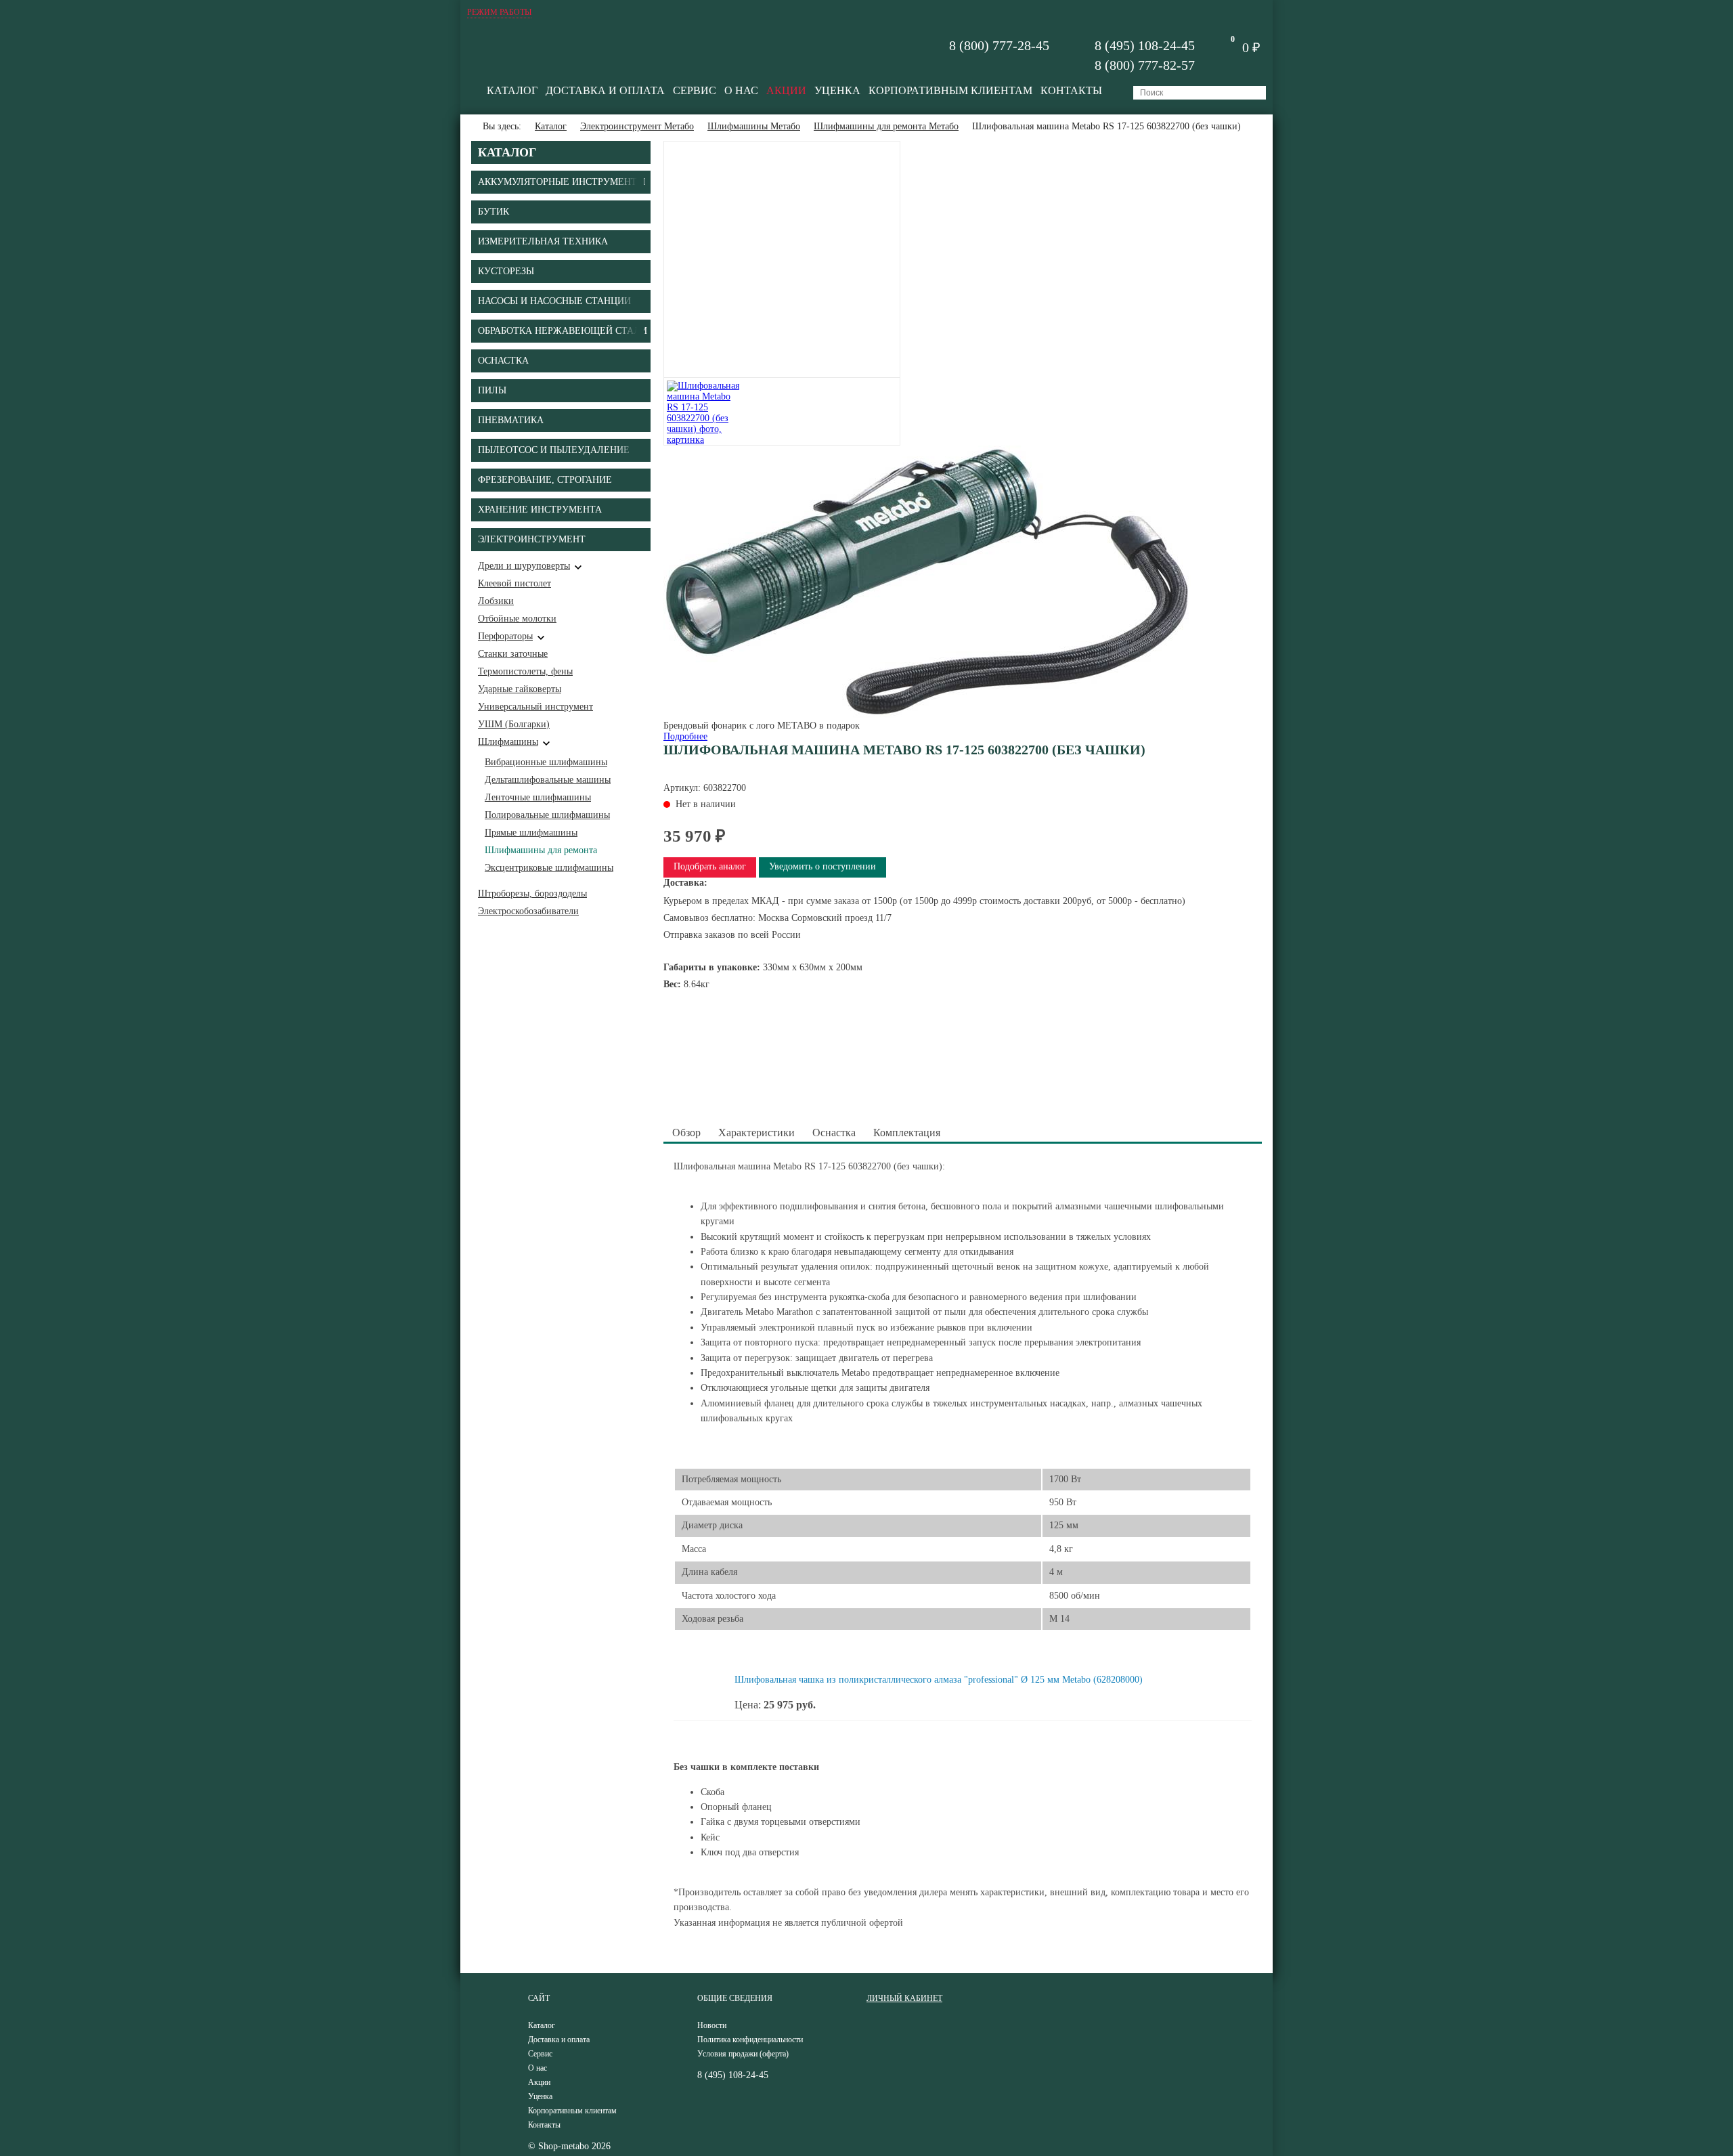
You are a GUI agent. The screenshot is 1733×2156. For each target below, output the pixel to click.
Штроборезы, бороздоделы (532, 893)
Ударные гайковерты (520, 689)
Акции (786, 90)
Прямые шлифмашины (531, 833)
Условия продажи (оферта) (743, 2054)
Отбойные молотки (517, 619)
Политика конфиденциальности (750, 2040)
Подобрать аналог (710, 866)
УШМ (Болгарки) (514, 724)
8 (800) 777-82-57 (1145, 65)
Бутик (493, 212)
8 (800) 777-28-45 (999, 45)
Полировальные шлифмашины (547, 815)
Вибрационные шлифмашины (546, 762)
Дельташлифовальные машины (548, 780)
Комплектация (907, 1133)
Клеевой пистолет (514, 583)
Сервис (695, 90)
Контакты (1071, 90)
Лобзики (496, 601)
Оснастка (834, 1133)
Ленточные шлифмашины (538, 797)
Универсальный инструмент (535, 707)
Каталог (512, 90)
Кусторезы (506, 271)
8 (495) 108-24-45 (1145, 45)
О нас (741, 90)
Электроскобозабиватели (528, 911)
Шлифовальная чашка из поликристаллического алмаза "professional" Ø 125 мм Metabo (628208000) (939, 1680)
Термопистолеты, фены (525, 671)
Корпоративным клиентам (950, 90)
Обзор (686, 1133)
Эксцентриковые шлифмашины (549, 868)
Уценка (837, 90)
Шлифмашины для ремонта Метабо (886, 126)
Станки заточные (513, 654)
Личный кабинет (904, 1998)
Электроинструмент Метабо (637, 126)
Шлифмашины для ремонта (541, 850)
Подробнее (685, 736)
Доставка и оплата (605, 90)
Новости (712, 2025)
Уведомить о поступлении (822, 866)
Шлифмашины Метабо (754, 126)
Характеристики (756, 1133)
